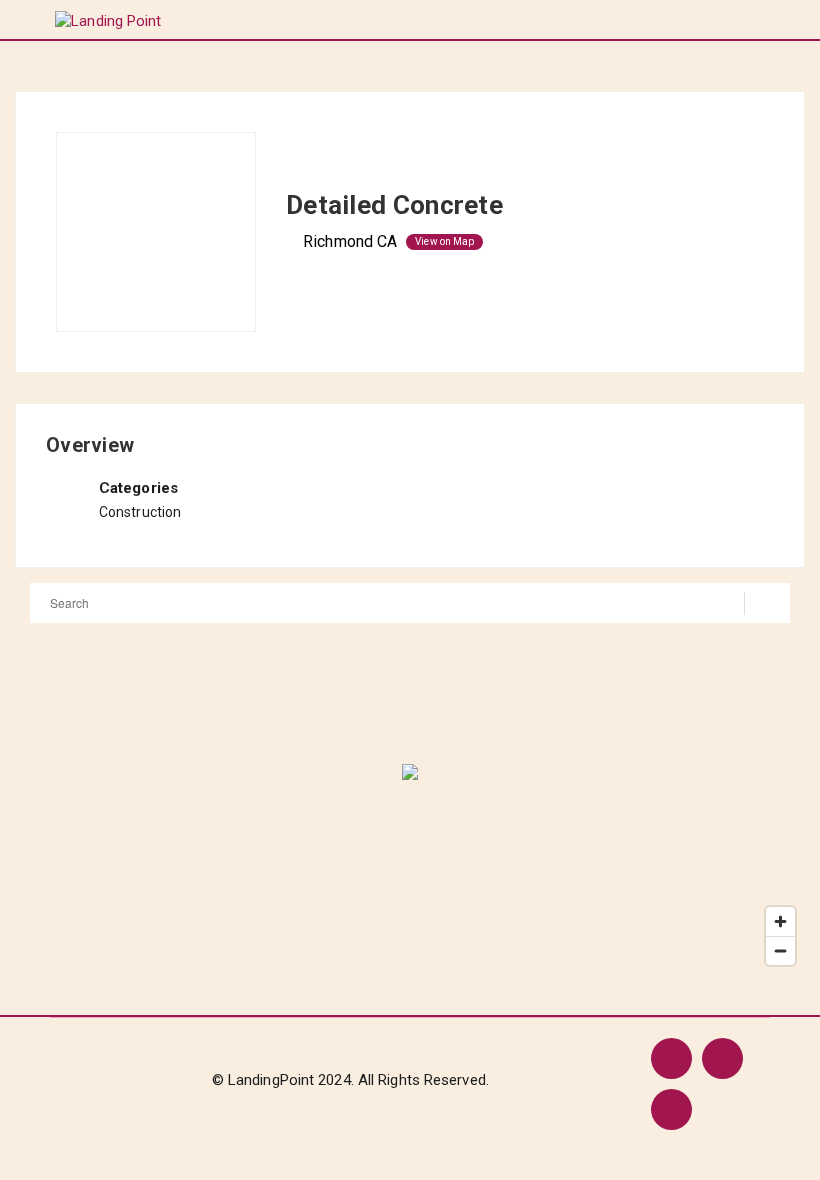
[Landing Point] (108, 20)
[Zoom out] (780, 950)
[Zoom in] (780, 921)
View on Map (444, 241)
